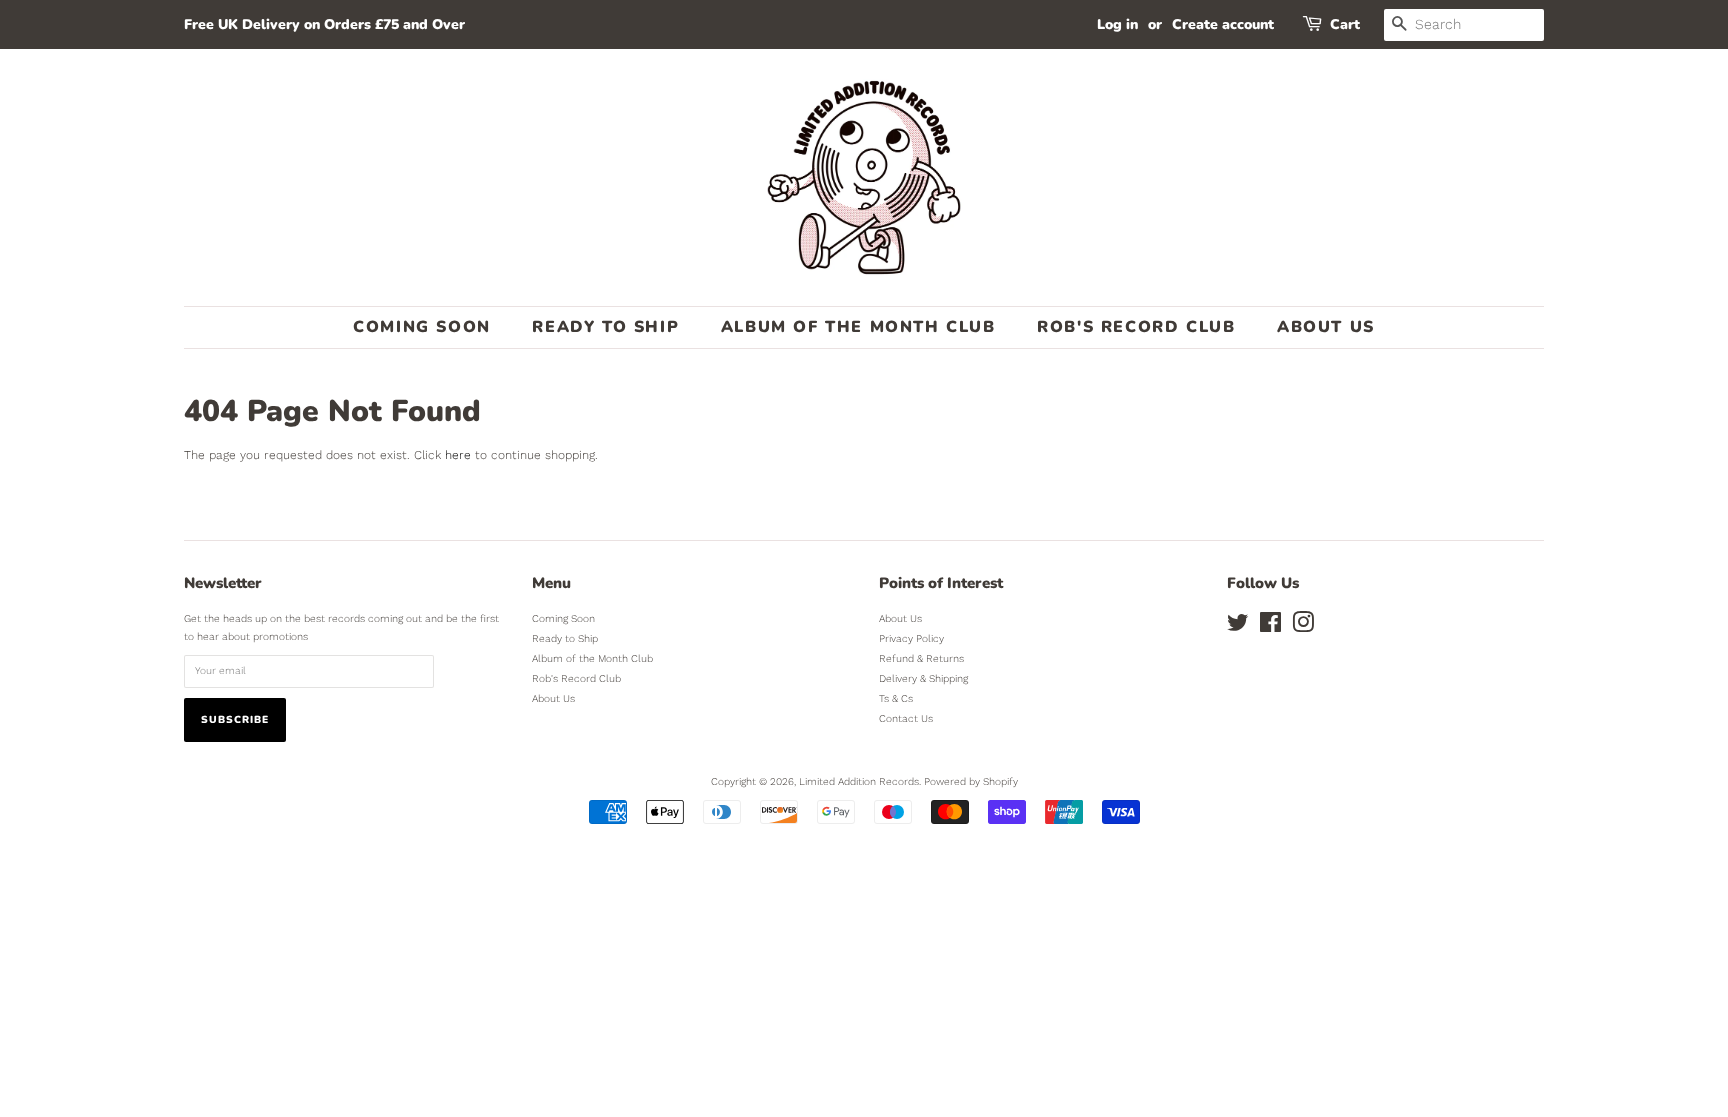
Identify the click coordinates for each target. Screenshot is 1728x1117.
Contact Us (906, 718)
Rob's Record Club (1136, 327)
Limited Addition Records (859, 781)
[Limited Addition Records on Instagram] (1303, 627)
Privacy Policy (911, 638)
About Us (1326, 327)
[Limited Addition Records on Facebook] (1270, 627)
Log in (1117, 24)
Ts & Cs (896, 698)
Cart (1345, 24)
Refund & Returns (921, 658)
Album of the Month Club (858, 327)
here (458, 455)
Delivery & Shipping (923, 678)
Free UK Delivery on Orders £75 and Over (324, 24)
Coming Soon (422, 327)
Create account (1223, 24)
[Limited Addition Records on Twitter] (1238, 627)
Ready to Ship (605, 327)
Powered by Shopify (971, 781)
